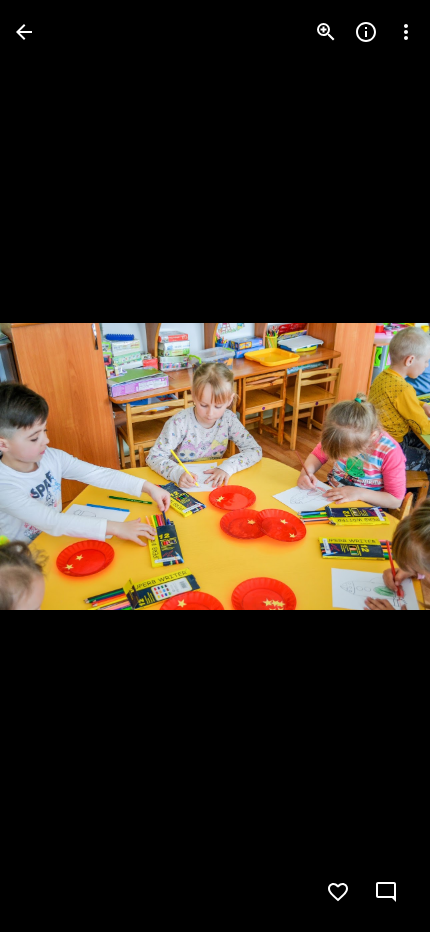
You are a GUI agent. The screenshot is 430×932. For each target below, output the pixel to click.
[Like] (338, 892)
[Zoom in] (326, 32)
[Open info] (366, 32)
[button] (56, 466)
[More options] (406, 32)
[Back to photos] (24, 32)
